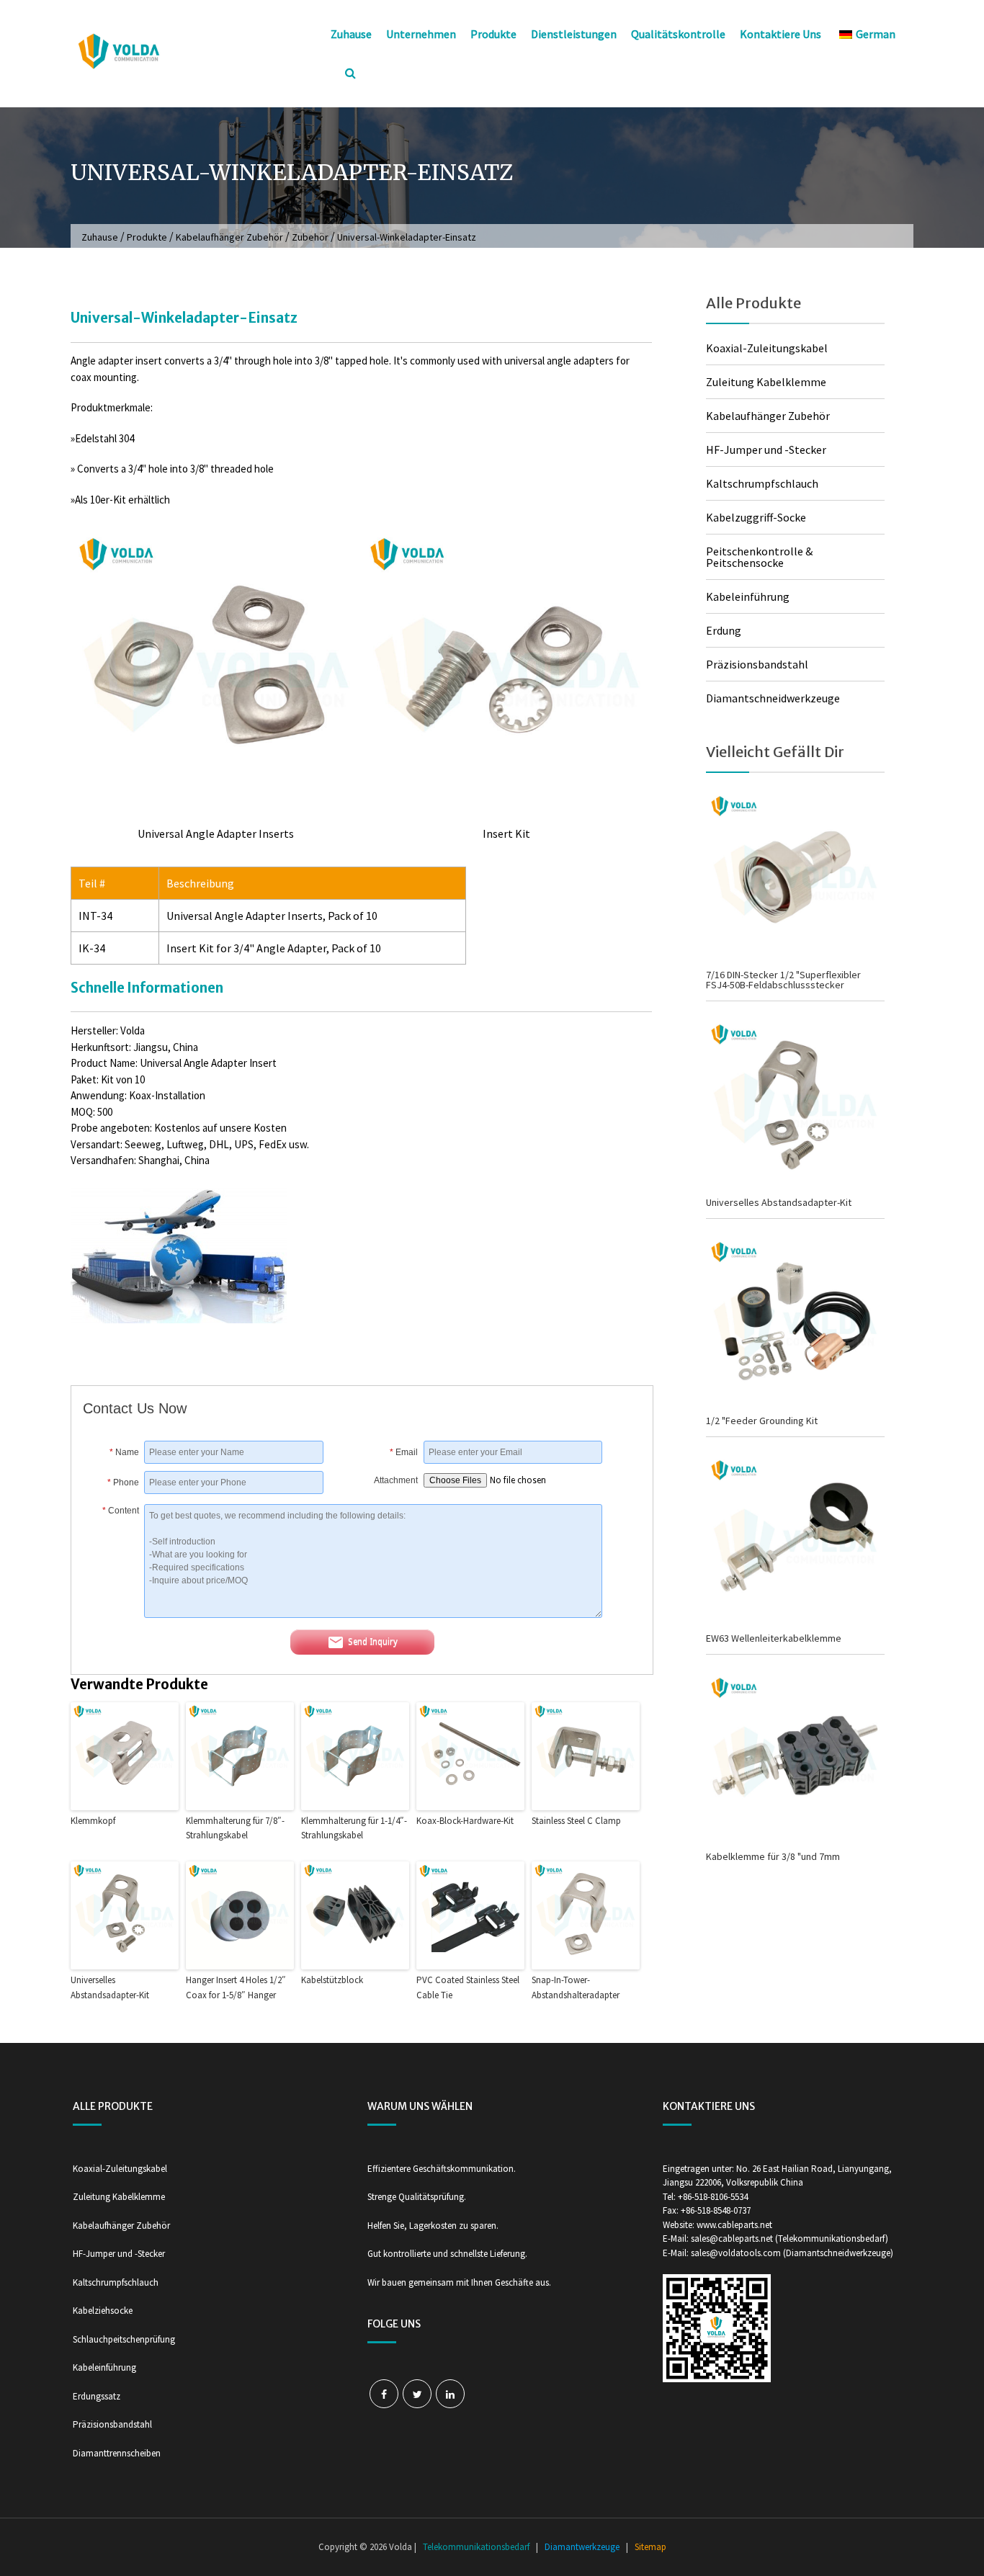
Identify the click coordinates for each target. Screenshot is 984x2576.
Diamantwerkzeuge (582, 2547)
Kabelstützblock (332, 1980)
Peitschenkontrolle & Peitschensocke (759, 557)
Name (124, 1452)
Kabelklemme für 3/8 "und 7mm (773, 1856)
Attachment (396, 1480)
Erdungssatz (97, 2396)
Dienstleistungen (574, 34)
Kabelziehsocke (103, 2311)
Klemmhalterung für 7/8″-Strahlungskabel (235, 1828)
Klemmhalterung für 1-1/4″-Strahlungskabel (354, 1828)
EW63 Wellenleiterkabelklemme (774, 1638)
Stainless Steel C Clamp (576, 1821)
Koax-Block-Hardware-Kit (465, 1821)
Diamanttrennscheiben (117, 2453)
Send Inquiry (373, 1642)
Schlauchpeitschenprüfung (124, 2339)
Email (404, 1452)
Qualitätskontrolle (678, 34)
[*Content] (113, 1614)
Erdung (724, 630)
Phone (123, 1482)
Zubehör (310, 237)
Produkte (493, 34)
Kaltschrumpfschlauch (762, 483)
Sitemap (650, 2547)
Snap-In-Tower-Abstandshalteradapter (576, 1987)
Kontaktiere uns (781, 34)
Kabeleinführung (748, 596)
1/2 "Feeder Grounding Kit (762, 1421)
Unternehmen (421, 34)
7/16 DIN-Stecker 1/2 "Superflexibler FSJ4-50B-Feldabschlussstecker (783, 980)
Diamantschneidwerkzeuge (773, 698)
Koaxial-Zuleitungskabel (767, 348)
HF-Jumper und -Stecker (766, 450)
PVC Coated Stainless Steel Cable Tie (468, 1987)
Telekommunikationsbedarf (476, 2547)
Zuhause (351, 34)
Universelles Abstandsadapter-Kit (110, 1987)
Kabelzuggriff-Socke (756, 517)
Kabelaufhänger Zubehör (229, 237)
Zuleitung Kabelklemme (766, 382)
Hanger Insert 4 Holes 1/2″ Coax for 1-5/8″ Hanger (236, 1987)
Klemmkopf (93, 1821)
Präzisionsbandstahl (757, 664)
